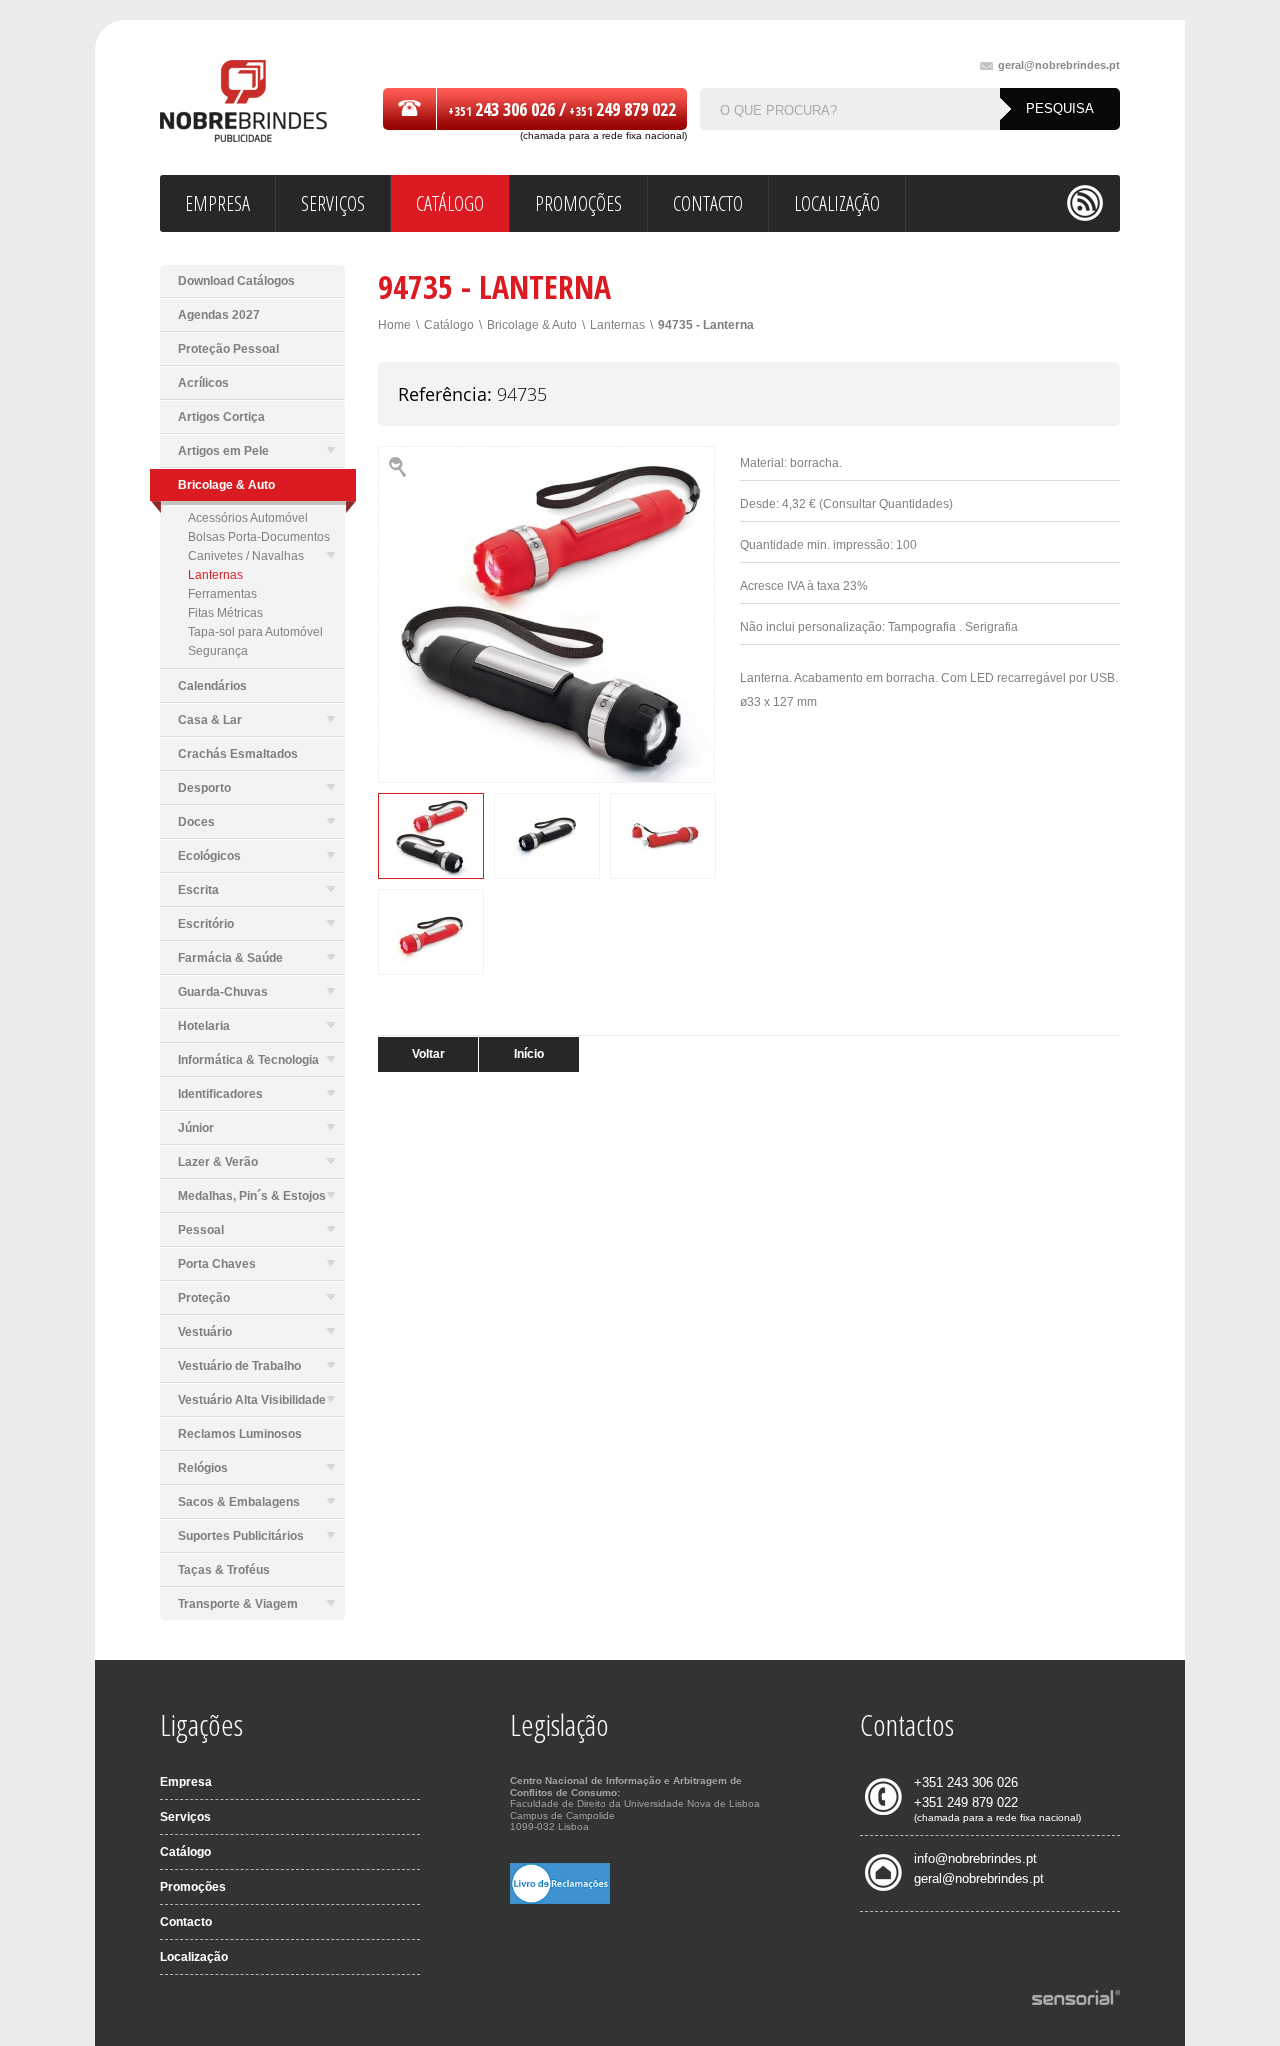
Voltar (428, 1054)
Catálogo (449, 325)
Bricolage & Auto (532, 325)
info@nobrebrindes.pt (975, 1858)
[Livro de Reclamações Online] (560, 1900)
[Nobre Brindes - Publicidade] (243, 102)
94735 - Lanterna (706, 325)
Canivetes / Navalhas (246, 556)
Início (529, 1054)
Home (394, 325)
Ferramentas (222, 594)
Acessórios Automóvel (248, 518)
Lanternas (215, 575)
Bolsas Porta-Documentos (259, 537)
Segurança (218, 651)
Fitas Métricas (225, 613)
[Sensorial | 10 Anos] (1076, 1999)
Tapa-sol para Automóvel (255, 632)
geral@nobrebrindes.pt (1059, 65)
